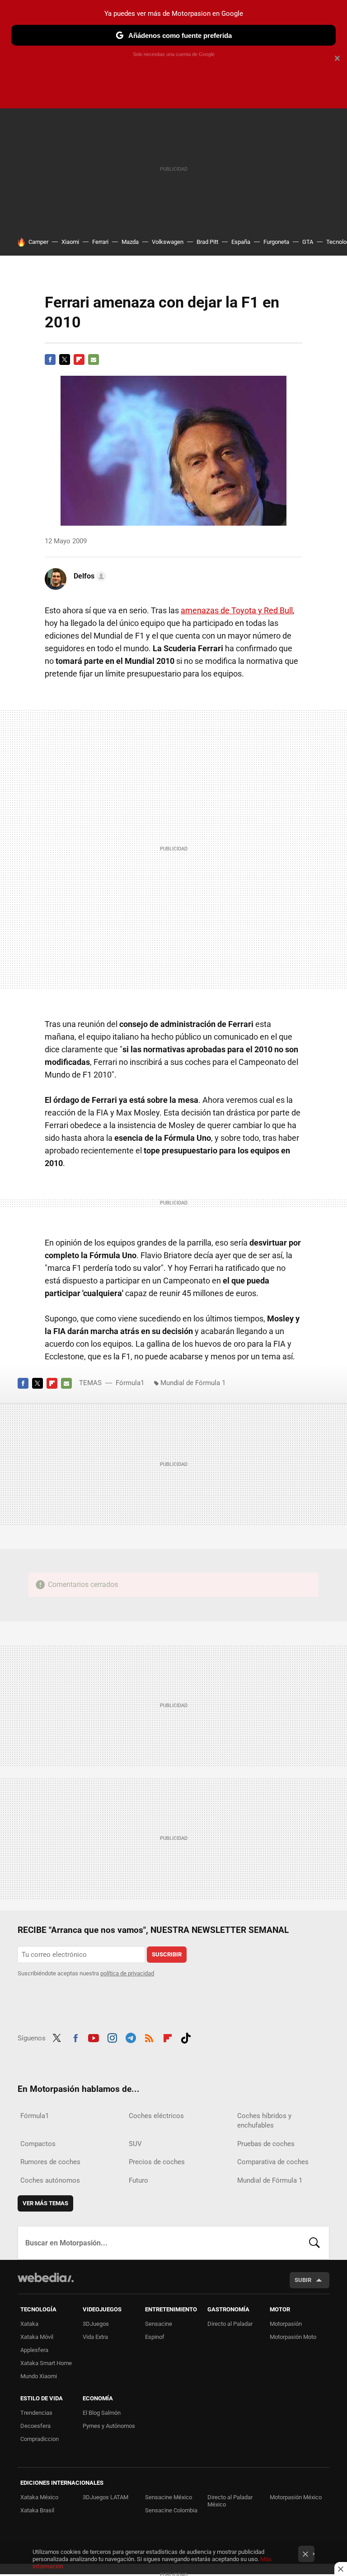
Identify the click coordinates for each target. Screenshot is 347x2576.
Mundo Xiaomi (39, 2376)
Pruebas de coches (266, 2144)
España (241, 242)
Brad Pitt (207, 242)
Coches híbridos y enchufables (264, 2121)
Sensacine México (169, 2497)
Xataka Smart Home (46, 2363)
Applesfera (34, 2350)
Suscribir (167, 1954)
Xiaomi (70, 242)
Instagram (112, 2037)
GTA (308, 242)
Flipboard (79, 359)
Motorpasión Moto (293, 2337)
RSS (149, 2037)
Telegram (131, 2037)
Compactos (38, 2144)
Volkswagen (168, 242)
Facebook (50, 359)
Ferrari (100, 242)
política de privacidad (127, 1973)
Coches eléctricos (156, 2116)
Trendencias (36, 2413)
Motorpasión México (296, 2497)
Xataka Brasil (37, 2510)
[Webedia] (46, 2277)
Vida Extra (95, 2337)
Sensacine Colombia (171, 2510)
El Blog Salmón (102, 2413)
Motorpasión (286, 2324)
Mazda (130, 242)
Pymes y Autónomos (109, 2426)
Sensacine (159, 2324)
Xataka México (39, 2497)
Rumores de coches (50, 2162)
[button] (89, 576)
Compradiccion (40, 2439)
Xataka (29, 2324)
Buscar (314, 2243)
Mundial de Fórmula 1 (193, 1383)
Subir (303, 2280)
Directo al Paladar (230, 2324)
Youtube (94, 2037)
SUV (135, 2144)
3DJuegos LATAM (106, 2497)
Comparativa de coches (273, 2162)
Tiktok (186, 2037)
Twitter (65, 359)
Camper (38, 242)
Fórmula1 (130, 1383)
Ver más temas (45, 2203)
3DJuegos (96, 2324)
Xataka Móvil (37, 2337)
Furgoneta (276, 242)
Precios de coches (157, 2162)
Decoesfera (35, 2426)
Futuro (138, 2180)
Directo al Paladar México (230, 2501)
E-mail (94, 359)
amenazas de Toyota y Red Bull (237, 610)
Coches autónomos (50, 2180)
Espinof (155, 2337)
